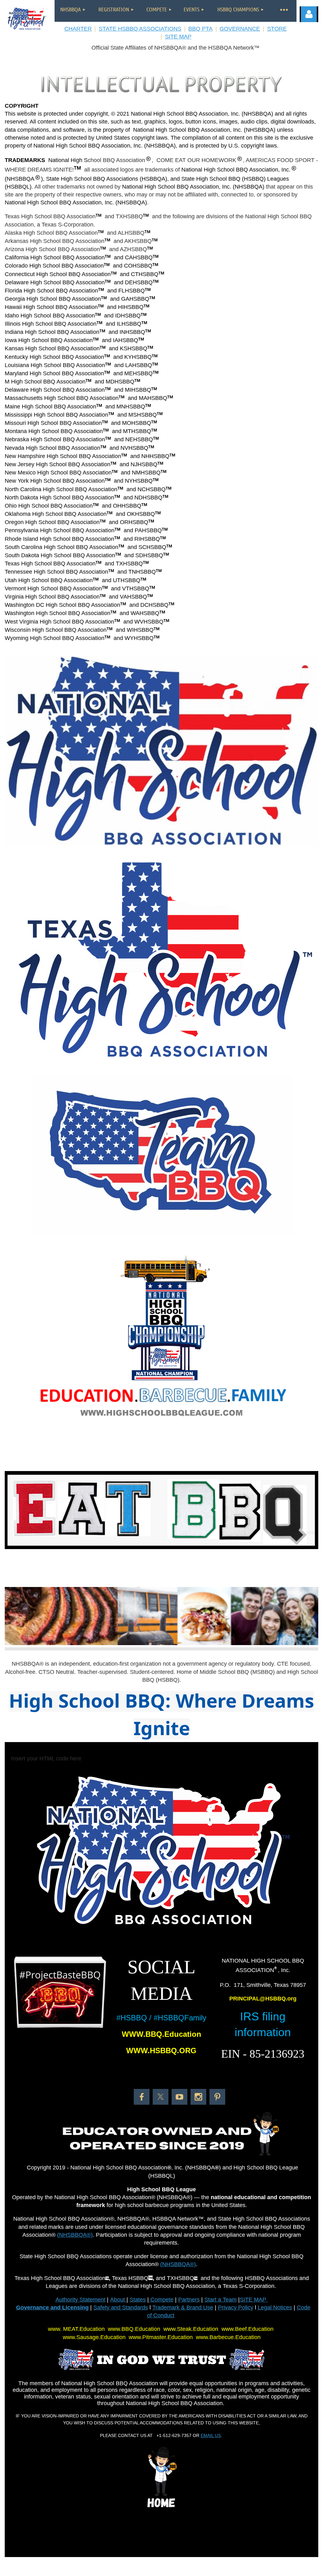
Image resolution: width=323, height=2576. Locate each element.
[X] (161, 2097)
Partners (189, 2300)
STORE (277, 29)
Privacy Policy (236, 2308)
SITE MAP (178, 37)
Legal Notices (275, 2308)
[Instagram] (198, 2097)
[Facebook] (142, 2097)
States (138, 2300)
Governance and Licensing (52, 2308)
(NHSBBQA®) (75, 2235)
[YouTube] (179, 2097)
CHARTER (78, 29)
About (118, 2300)
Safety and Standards (121, 2308)
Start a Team (220, 2300)
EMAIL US (211, 2435)
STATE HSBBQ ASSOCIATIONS (140, 29)
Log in (309, 14)
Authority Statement (80, 2300)
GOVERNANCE (240, 29)
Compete (161, 2300)
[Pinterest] (217, 2097)
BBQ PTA (200, 29)
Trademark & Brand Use (183, 2308)
